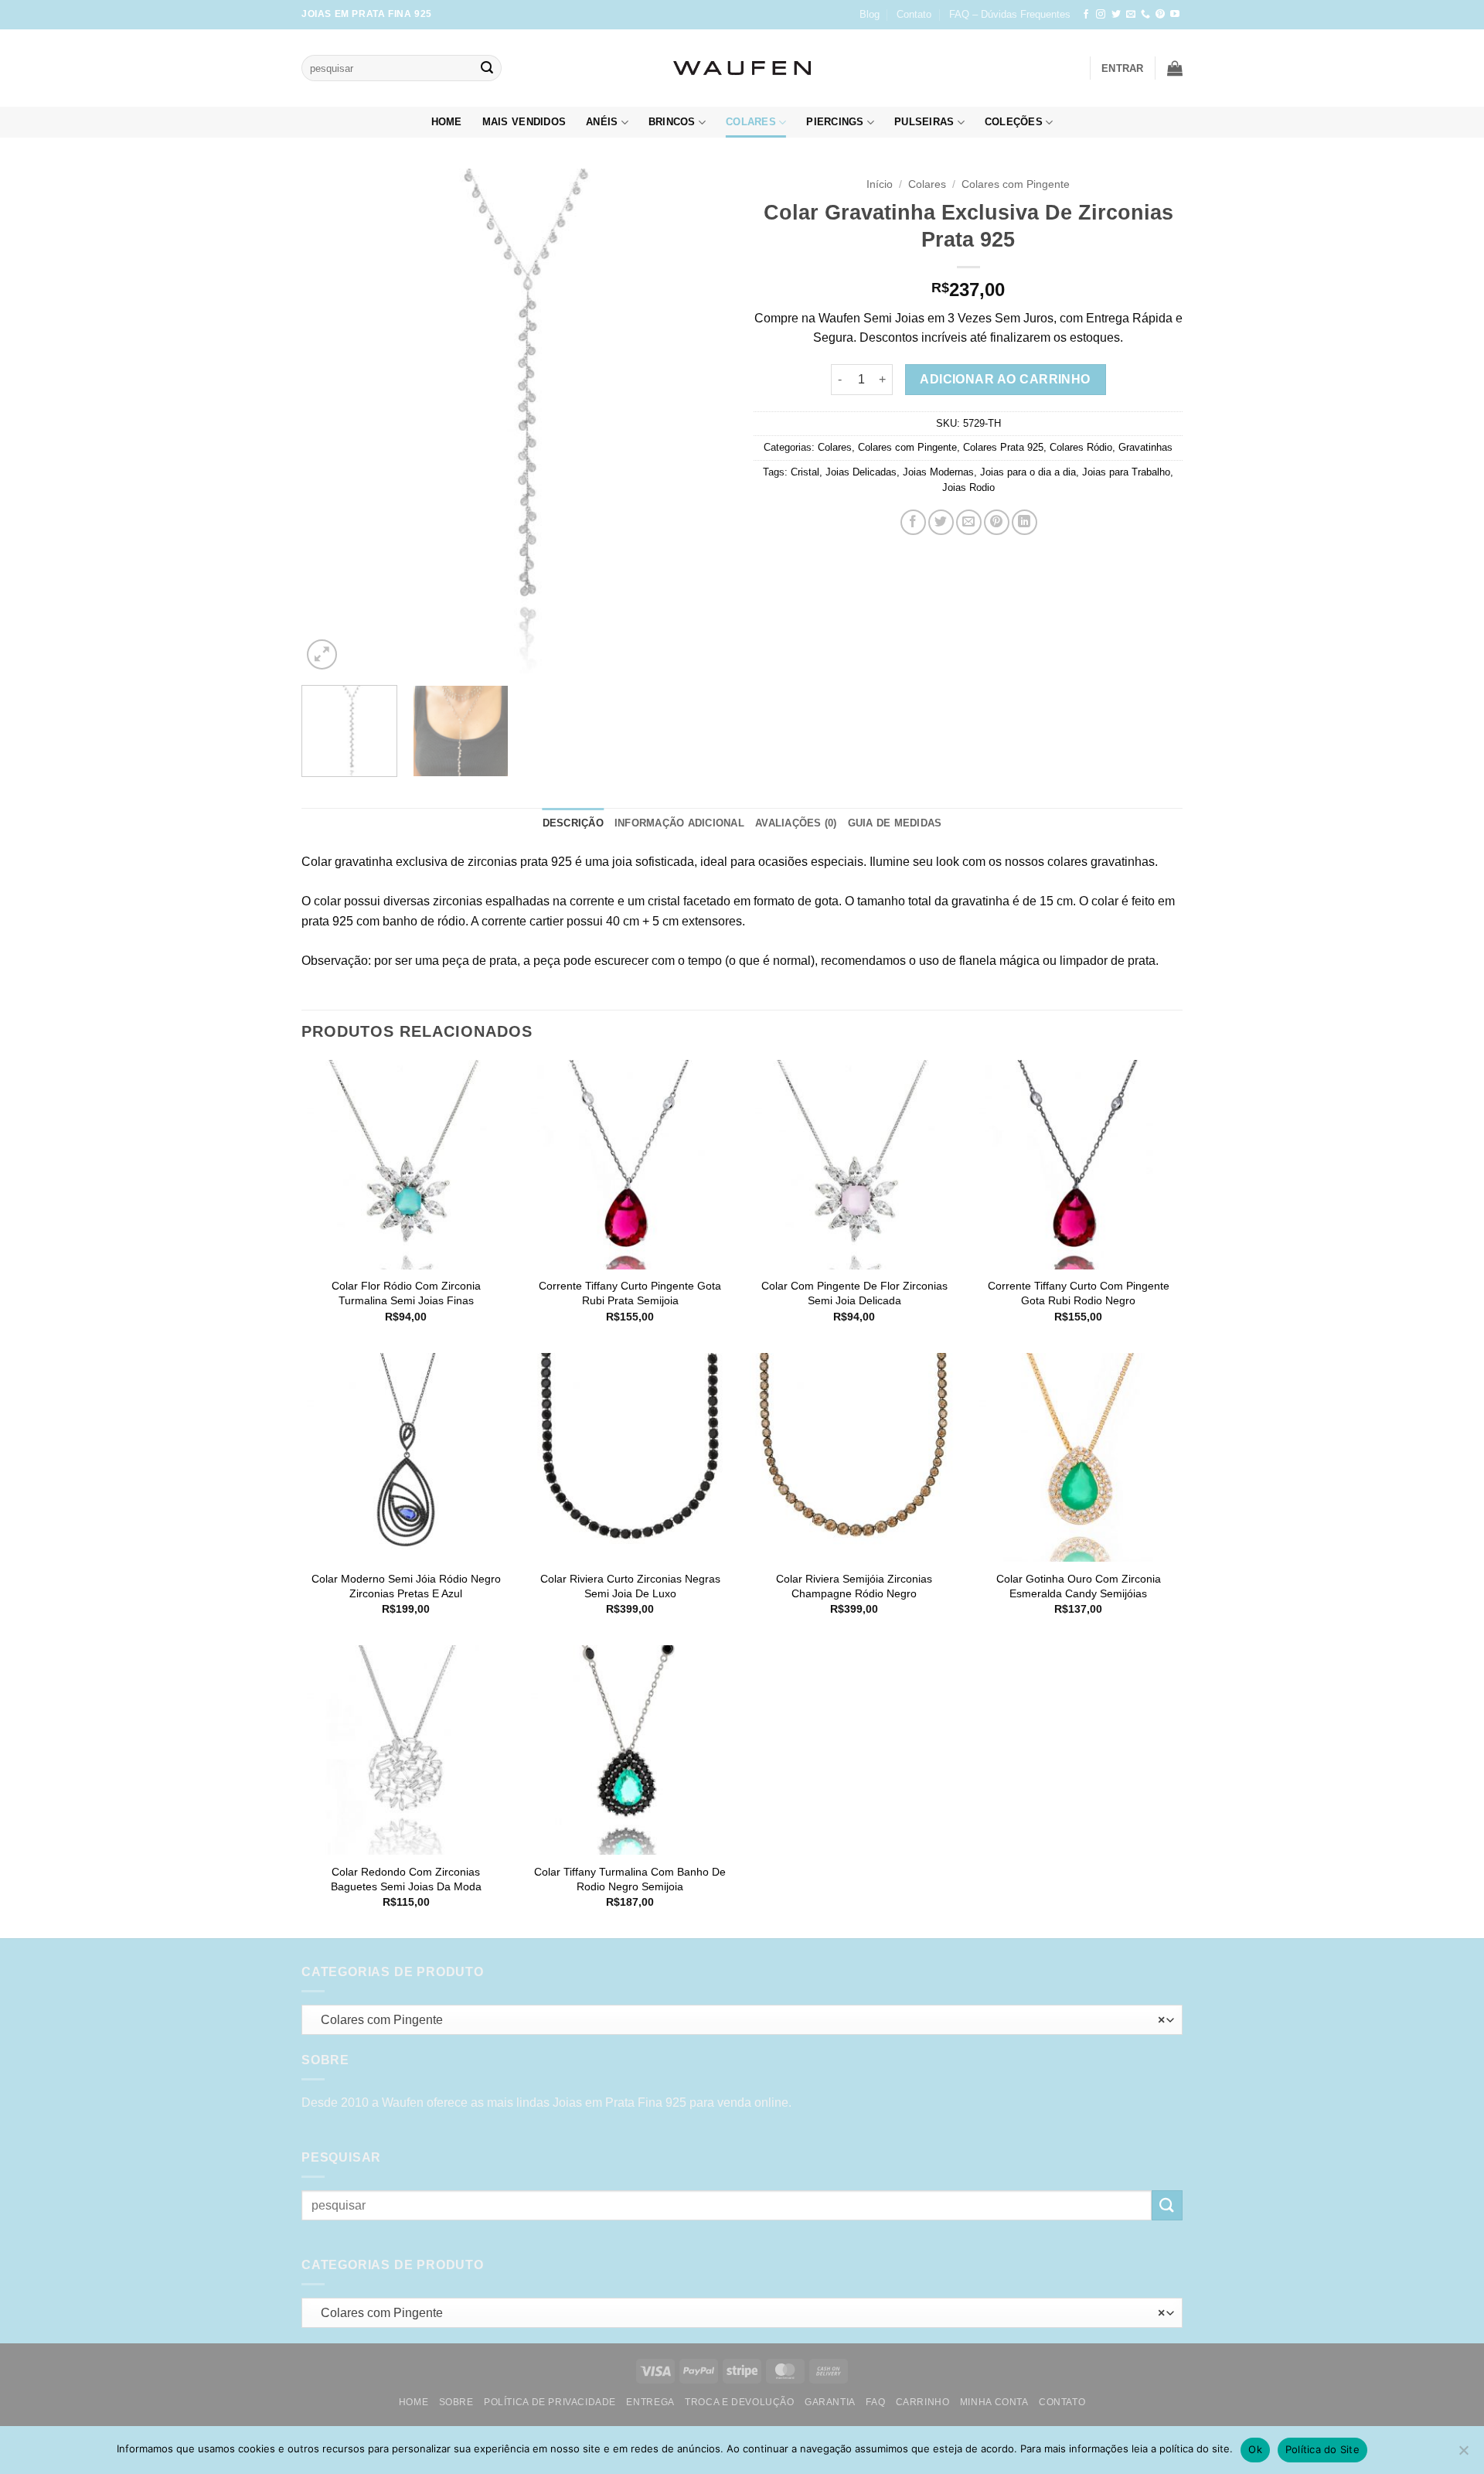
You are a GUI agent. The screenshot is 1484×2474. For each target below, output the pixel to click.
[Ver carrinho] (1175, 68)
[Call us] (1145, 15)
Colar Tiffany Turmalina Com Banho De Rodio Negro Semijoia (630, 1879)
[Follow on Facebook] (1086, 15)
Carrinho (923, 2402)
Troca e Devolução (739, 2402)
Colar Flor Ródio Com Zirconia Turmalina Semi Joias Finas (406, 1293)
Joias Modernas (938, 472)
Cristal (805, 472)
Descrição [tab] (573, 823)
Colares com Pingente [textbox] (739, 2020)
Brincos (672, 122)
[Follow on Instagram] (1101, 15)
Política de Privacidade (550, 2402)
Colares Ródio (1081, 447)
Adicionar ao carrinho (1005, 379)
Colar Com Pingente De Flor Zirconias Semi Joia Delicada (854, 1293)
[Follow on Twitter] (1116, 15)
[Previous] (329, 422)
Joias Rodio (968, 487)
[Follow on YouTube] (1175, 15)
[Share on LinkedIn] (1025, 522)
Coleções (1014, 122)
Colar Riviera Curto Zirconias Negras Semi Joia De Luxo (630, 1586)
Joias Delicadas (861, 472)
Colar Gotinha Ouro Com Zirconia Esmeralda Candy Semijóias (1079, 1586)
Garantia (830, 2402)
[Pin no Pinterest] (997, 522)
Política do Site (1322, 2449)
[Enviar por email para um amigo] (969, 522)
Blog (870, 14)
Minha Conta (994, 2402)
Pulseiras (924, 122)
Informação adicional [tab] (679, 823)
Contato (914, 14)
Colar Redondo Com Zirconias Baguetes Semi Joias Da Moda (406, 1879)
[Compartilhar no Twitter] (941, 522)
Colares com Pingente (1016, 184)
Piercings (835, 122)
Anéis (602, 122)
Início (880, 184)
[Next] (703, 422)
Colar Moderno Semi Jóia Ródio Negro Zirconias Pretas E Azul (406, 1586)
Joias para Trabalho (1126, 472)
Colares (751, 122)
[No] (1463, 2455)
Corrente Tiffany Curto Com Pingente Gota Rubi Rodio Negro (1079, 1293)
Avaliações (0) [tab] (796, 823)
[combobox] (742, 2020)
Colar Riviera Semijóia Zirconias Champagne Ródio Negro (854, 1586)
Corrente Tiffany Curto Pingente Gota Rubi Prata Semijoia (630, 1293)
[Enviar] (487, 68)
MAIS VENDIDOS (524, 122)
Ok (1255, 2449)
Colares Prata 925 (1003, 447)
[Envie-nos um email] (1131, 15)
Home (447, 122)
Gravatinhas (1145, 447)
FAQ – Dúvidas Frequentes (1010, 14)
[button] (1123, 68)
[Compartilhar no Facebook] (913, 522)
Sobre (456, 2402)
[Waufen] (742, 68)
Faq (875, 2402)
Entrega (650, 2402)
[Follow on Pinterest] (1160, 15)
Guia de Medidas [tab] (895, 823)
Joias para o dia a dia (1028, 472)
